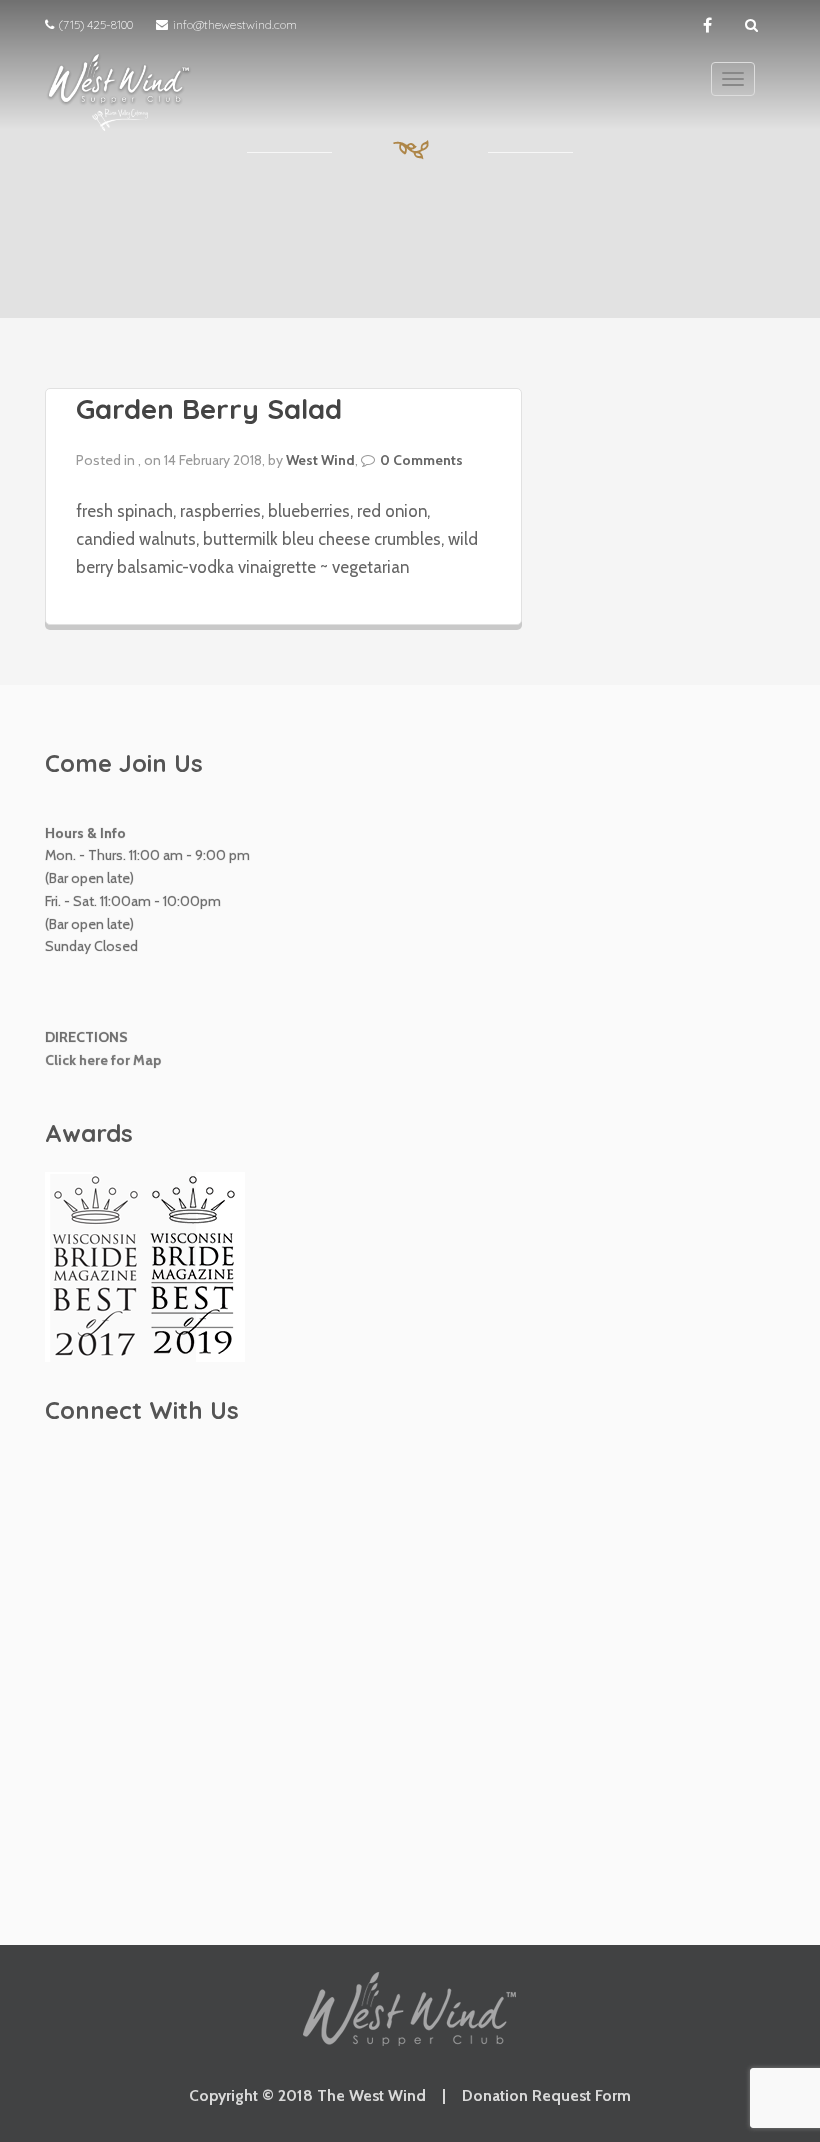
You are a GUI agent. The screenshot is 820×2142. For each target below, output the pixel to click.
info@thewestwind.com (235, 24)
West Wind (320, 460)
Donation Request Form (546, 2095)
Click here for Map (103, 1060)
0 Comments (421, 460)
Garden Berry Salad (209, 408)
